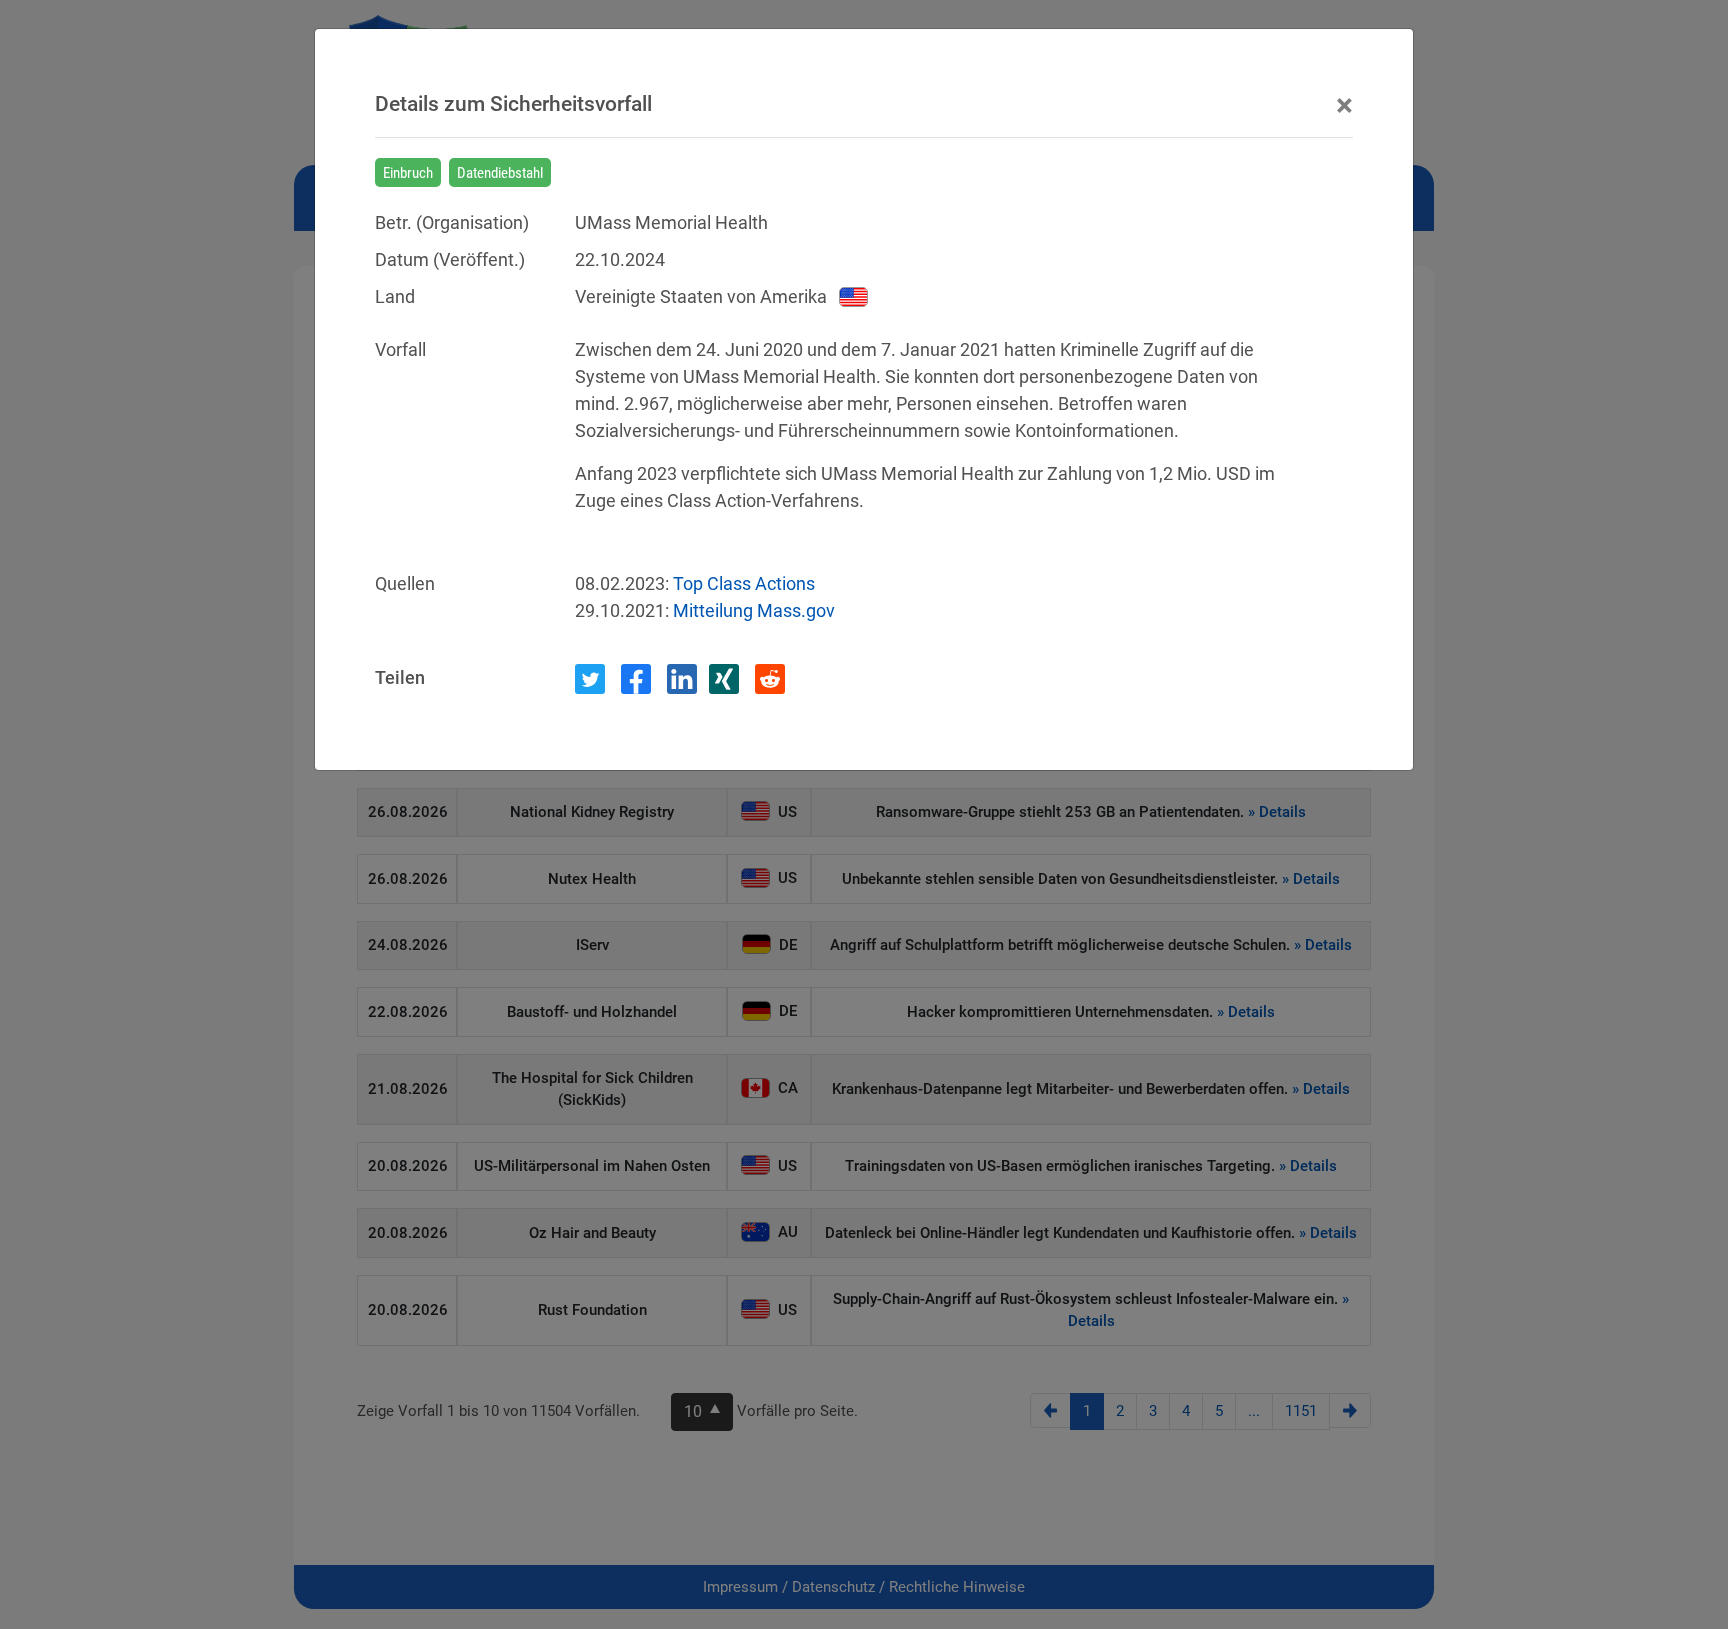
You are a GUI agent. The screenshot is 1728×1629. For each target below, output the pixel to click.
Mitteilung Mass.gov (754, 610)
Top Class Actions (744, 583)
